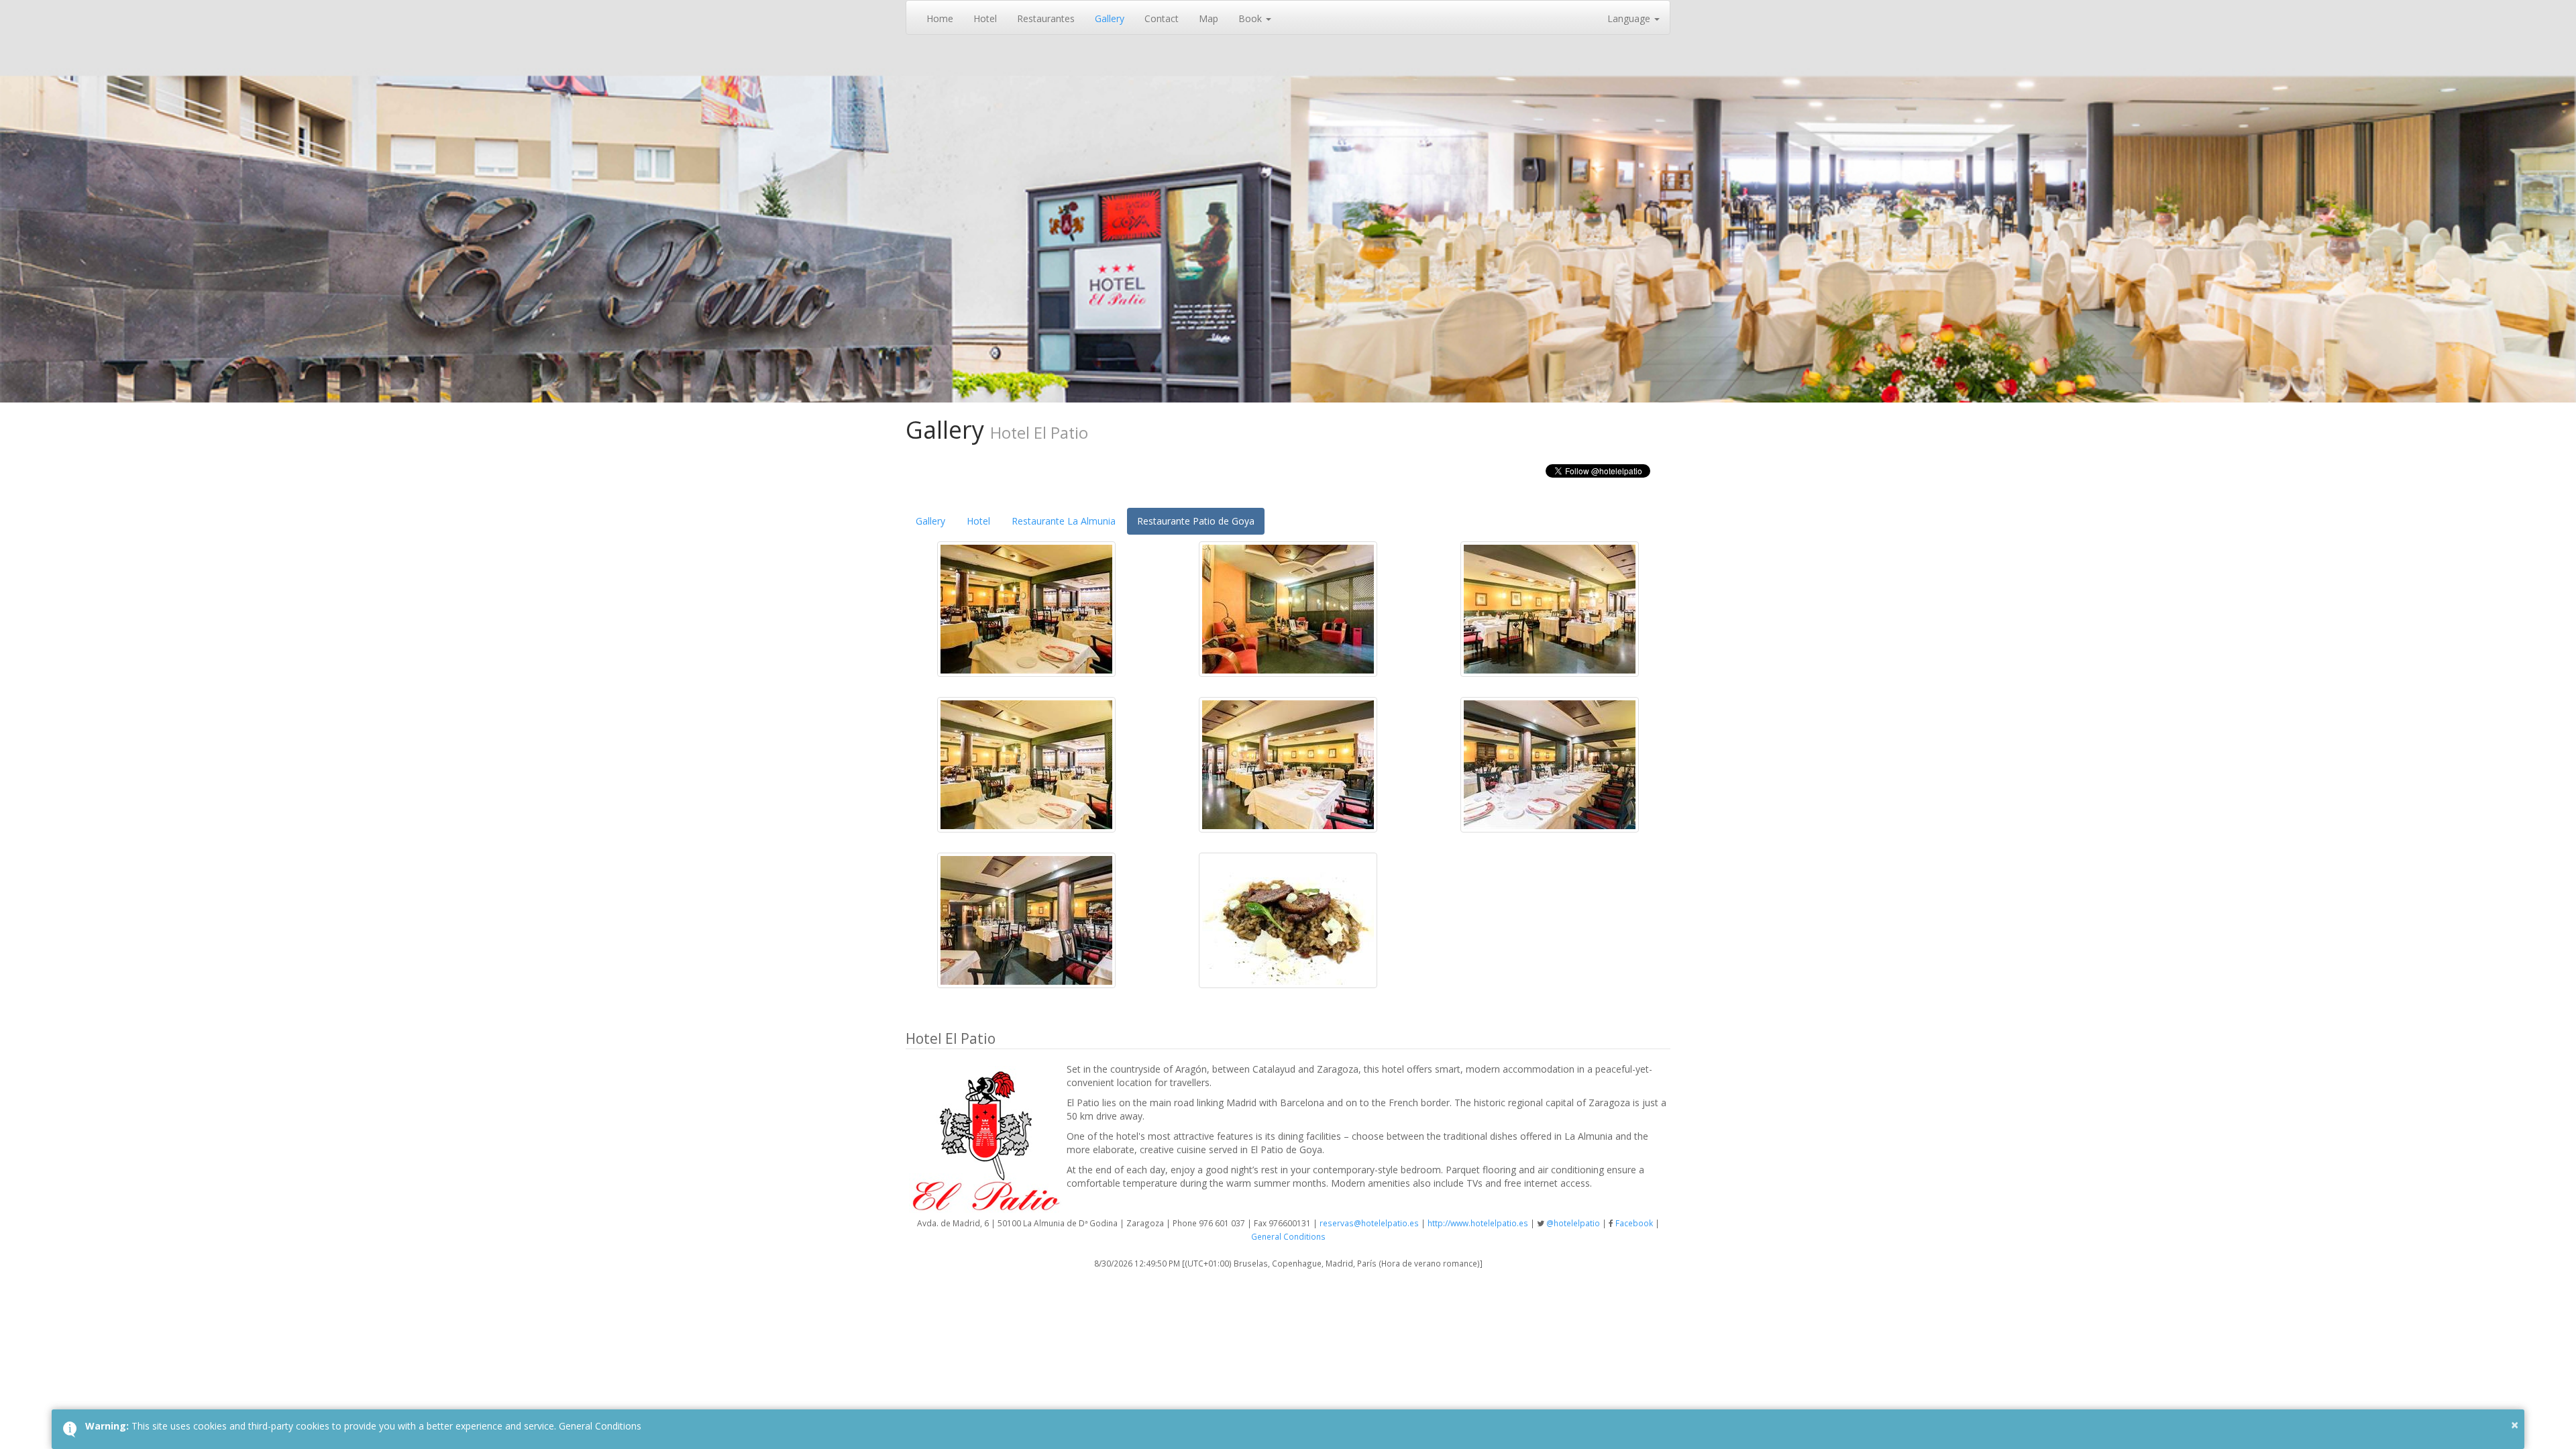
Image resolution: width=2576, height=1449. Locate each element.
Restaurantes (1046, 18)
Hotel (985, 18)
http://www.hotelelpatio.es (1478, 1223)
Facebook (1634, 1223)
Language (1630, 18)
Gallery (1110, 18)
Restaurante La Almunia (1064, 521)
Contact (1162, 18)
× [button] (2515, 1425)
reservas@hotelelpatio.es (1369, 1223)
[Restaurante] (1026, 607)
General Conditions (1288, 1236)
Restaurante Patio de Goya (1196, 521)
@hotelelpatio (1573, 1223)
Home (940, 18)
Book (1251, 18)
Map (1209, 18)
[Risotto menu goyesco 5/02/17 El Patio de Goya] (1288, 919)
